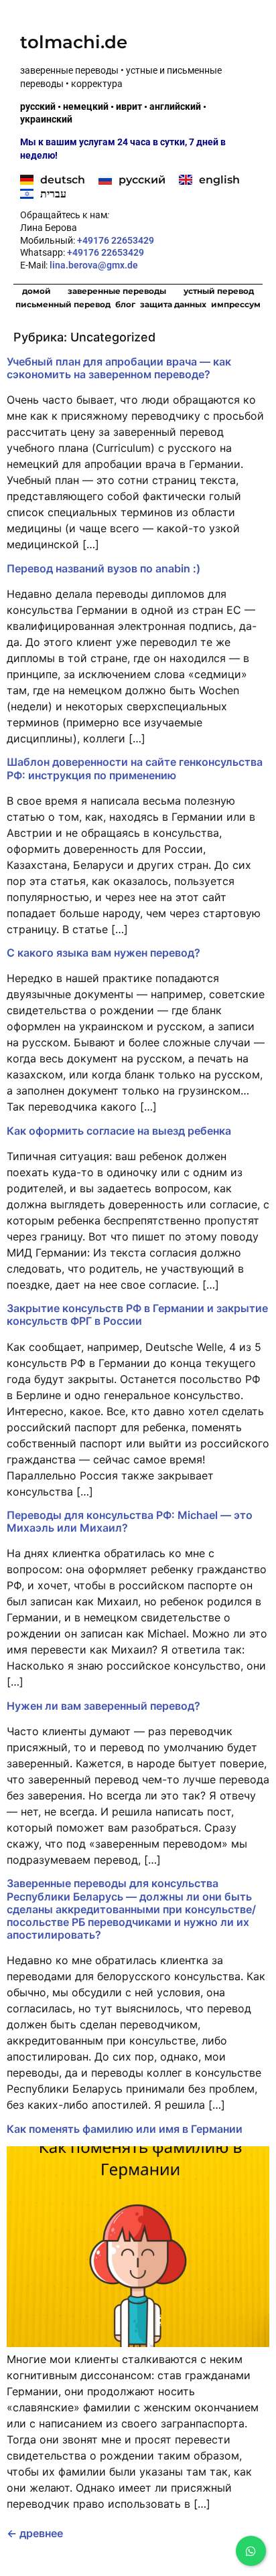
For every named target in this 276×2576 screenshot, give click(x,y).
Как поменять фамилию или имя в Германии (125, 2129)
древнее (35, 2533)
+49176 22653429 (116, 240)
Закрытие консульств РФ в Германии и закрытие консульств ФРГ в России (137, 1314)
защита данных (173, 304)
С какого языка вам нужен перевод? (103, 953)
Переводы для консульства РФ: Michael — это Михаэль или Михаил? (130, 1521)
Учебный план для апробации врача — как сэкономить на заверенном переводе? (119, 368)
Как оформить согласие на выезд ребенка (119, 1131)
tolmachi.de (74, 42)
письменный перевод (63, 304)
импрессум (236, 304)
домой (37, 291)
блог (125, 304)
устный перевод (219, 291)
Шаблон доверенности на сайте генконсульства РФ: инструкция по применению (135, 768)
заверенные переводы (117, 291)
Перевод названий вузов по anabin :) (103, 568)
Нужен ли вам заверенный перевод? (103, 1706)
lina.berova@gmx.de (95, 265)
